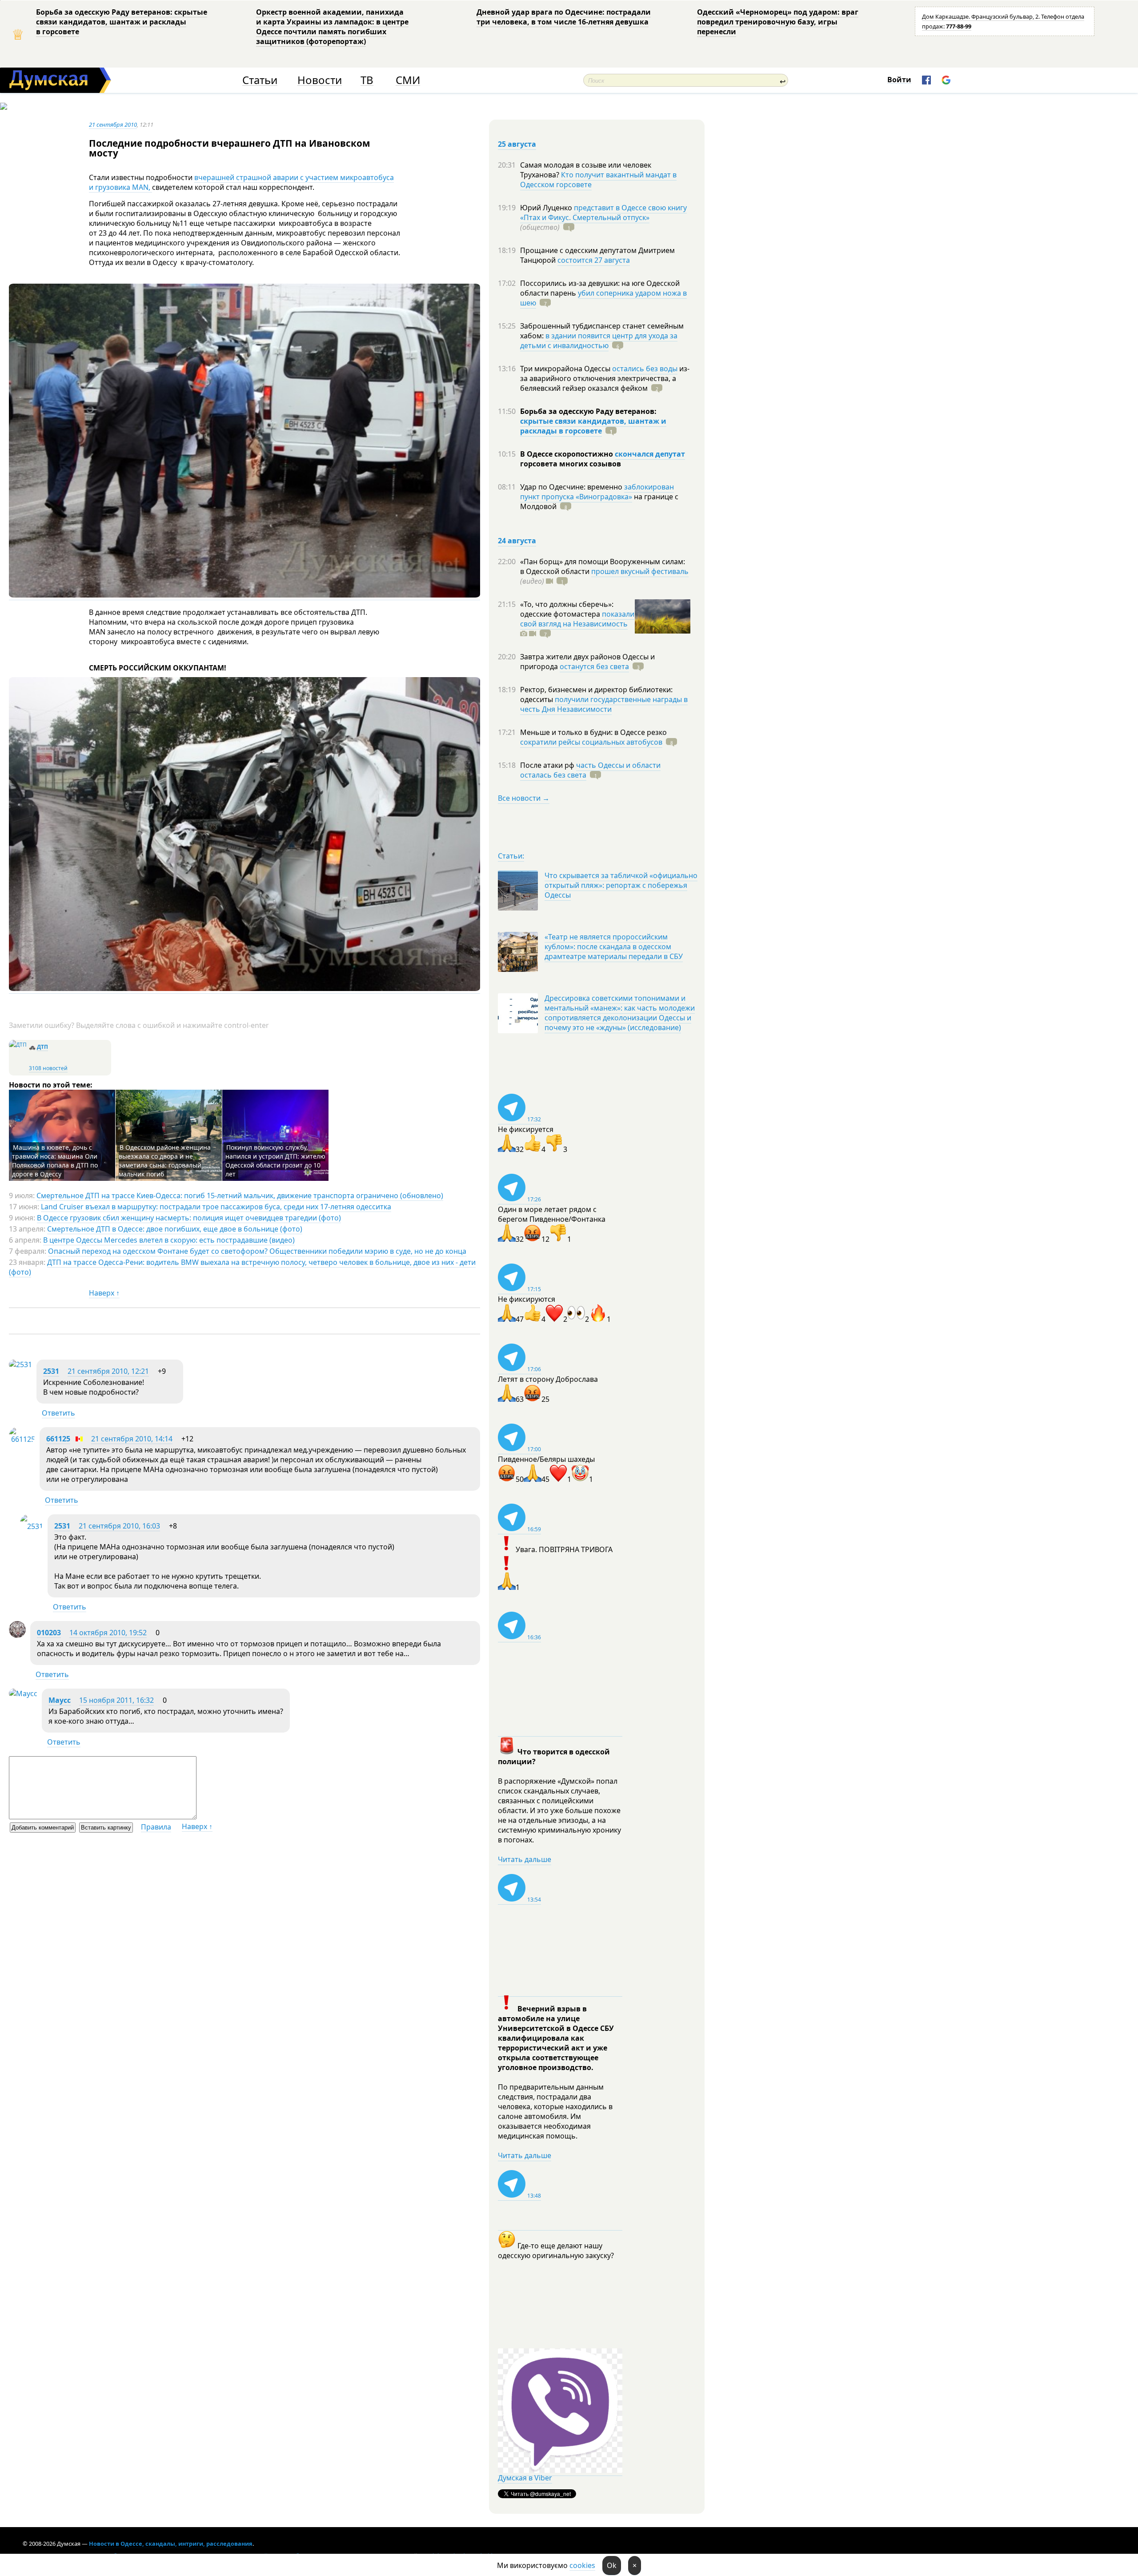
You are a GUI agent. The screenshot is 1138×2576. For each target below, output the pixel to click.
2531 (51, 1371)
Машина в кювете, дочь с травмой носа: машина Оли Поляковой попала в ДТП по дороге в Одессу (55, 1161)
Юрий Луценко (547, 208)
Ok (612, 2565)
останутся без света (594, 666)
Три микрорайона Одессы (566, 369)
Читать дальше (525, 1859)
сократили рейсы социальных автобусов (591, 742)
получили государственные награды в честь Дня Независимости (604, 704)
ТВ (367, 80)
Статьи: (511, 856)
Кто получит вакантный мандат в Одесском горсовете (598, 180)
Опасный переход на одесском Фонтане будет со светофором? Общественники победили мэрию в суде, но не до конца (257, 1251)
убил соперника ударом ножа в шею (603, 298)
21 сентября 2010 (113, 124)
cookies (582, 2565)
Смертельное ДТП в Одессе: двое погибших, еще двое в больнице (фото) (175, 1229)
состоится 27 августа (594, 260)
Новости (320, 80)
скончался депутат (650, 454)
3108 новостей (48, 1068)
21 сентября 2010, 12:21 (108, 1371)
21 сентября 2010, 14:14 (132, 1439)
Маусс (60, 1700)
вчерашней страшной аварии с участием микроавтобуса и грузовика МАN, (241, 182)
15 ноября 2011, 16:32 (116, 1700)
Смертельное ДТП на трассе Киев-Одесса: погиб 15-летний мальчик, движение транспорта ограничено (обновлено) (240, 1196)
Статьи (260, 80)
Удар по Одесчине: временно (572, 487)
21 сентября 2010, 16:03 (119, 1526)
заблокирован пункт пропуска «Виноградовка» (597, 492)
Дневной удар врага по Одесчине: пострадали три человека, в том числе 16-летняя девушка (564, 17)
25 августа (517, 144)
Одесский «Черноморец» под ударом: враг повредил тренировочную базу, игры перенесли (778, 22)
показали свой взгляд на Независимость (577, 619)
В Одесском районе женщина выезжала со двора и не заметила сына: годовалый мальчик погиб (165, 1161)
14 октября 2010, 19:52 (108, 1633)
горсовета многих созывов (571, 464)
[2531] (20, 1364)
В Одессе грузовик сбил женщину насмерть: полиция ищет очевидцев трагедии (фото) (189, 1218)
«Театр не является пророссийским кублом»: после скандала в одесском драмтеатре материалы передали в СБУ (614, 947)
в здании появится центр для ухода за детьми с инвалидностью (599, 341)
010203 (49, 1633)
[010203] (17, 1635)
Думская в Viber (525, 2478)
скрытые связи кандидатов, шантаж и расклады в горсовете (593, 426)
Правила (156, 1827)
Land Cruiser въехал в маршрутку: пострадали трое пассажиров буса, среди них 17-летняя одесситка (216, 1207)
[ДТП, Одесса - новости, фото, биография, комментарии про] (18, 1045)
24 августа (517, 541)
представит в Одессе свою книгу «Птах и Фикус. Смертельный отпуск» (603, 213)
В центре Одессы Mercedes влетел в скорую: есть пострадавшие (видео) (169, 1240)
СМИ (408, 80)
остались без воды (645, 369)
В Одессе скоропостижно (567, 454)
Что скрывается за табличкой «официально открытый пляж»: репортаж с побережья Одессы (621, 885)
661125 (58, 1439)
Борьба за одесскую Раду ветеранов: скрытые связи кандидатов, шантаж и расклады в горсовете (122, 22)
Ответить (58, 1413)
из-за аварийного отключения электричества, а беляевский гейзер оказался (605, 378)
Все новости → (524, 798)
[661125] (22, 1439)
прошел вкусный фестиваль (640, 571)
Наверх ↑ (104, 1293)
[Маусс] (23, 1693)
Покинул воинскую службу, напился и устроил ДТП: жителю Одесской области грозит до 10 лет (275, 1161)
